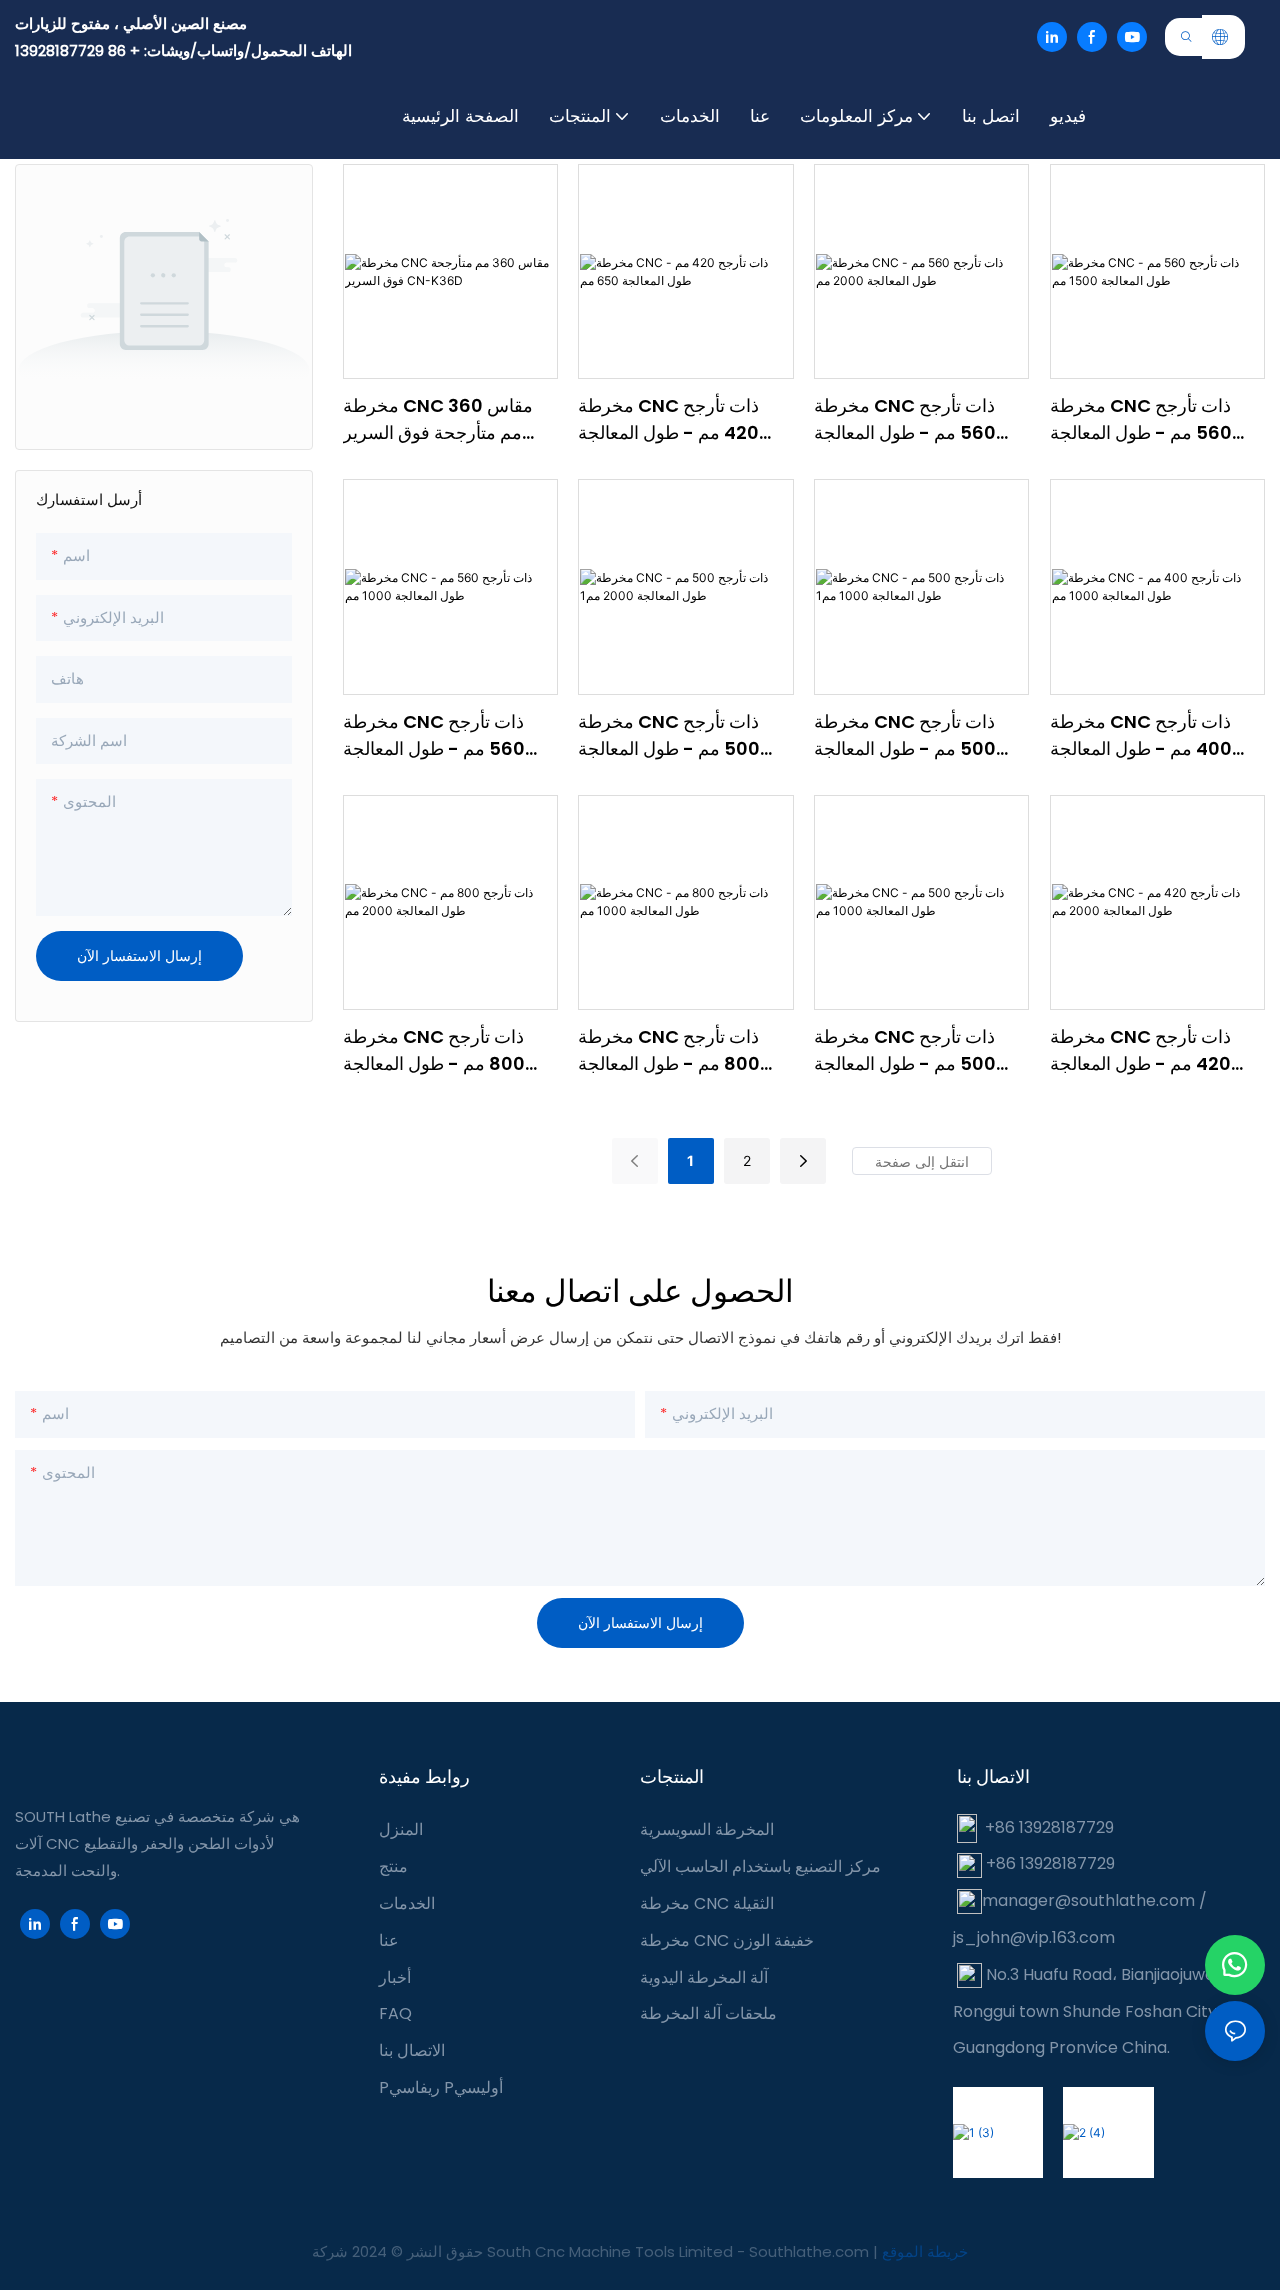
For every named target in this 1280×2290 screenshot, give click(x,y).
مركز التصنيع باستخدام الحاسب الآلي (760, 1866)
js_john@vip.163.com (1034, 1937)
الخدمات (407, 1903)
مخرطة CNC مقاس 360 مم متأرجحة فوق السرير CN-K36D (438, 419)
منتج (393, 1866)
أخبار (395, 1977)
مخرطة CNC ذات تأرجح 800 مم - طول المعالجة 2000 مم (434, 1050)
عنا (389, 1940)
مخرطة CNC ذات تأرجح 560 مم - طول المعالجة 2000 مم (905, 419)
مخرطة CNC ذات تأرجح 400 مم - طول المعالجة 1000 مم (1141, 735)
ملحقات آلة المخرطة (708, 2013)
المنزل (401, 1829)
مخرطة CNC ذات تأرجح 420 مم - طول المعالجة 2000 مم (1140, 1050)
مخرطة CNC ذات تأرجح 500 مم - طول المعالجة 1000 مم (905, 1050)
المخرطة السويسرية (707, 1829)
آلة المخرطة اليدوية (704, 1977)
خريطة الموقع (925, 2251)
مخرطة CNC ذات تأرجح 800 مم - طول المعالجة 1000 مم (669, 1050)
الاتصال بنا (412, 2050)
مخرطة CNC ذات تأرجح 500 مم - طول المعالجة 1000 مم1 (905, 735)
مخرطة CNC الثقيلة (707, 1903)
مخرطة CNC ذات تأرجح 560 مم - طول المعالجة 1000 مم (434, 735)
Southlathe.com (811, 2251)
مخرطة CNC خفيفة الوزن (727, 1940)
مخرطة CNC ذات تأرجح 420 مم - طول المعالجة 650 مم (668, 419)
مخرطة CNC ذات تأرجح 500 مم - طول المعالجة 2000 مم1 (669, 735)
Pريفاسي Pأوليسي (441, 2087)
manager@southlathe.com (1088, 1900)
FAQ (395, 2013)
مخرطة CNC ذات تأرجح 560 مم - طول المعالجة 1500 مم (1141, 419)
